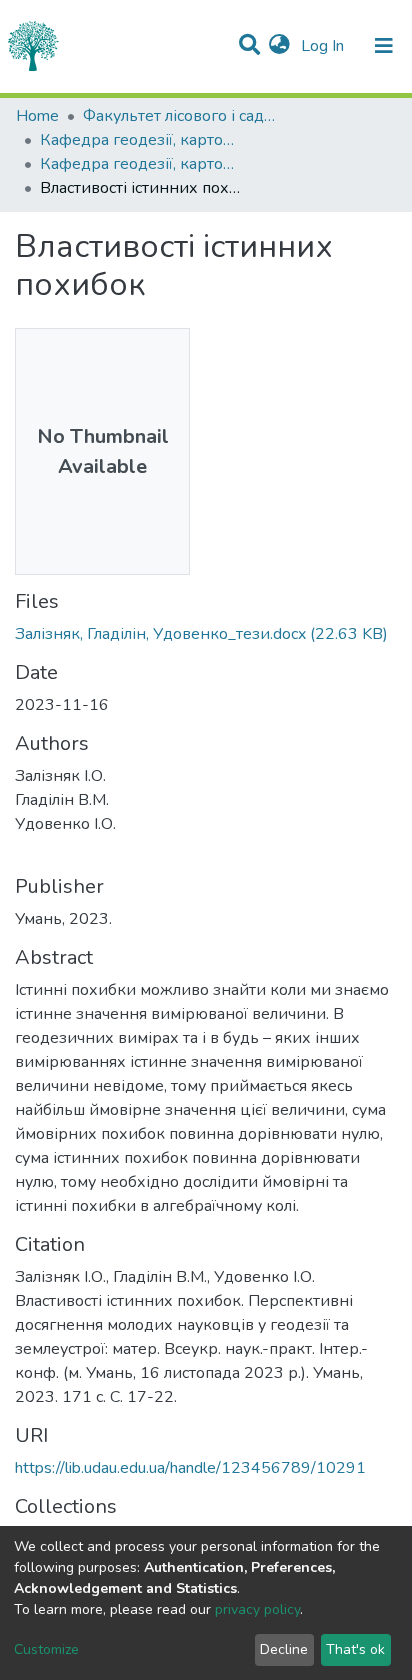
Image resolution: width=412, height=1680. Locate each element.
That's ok (355, 1649)
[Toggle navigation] (384, 46)
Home (37, 116)
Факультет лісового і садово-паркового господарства (183, 116)
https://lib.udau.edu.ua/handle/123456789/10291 (190, 1468)
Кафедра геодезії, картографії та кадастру (140, 140)
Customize (46, 1649)
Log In (324, 46)
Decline (284, 1649)
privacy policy (257, 1609)
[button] (279, 46)
